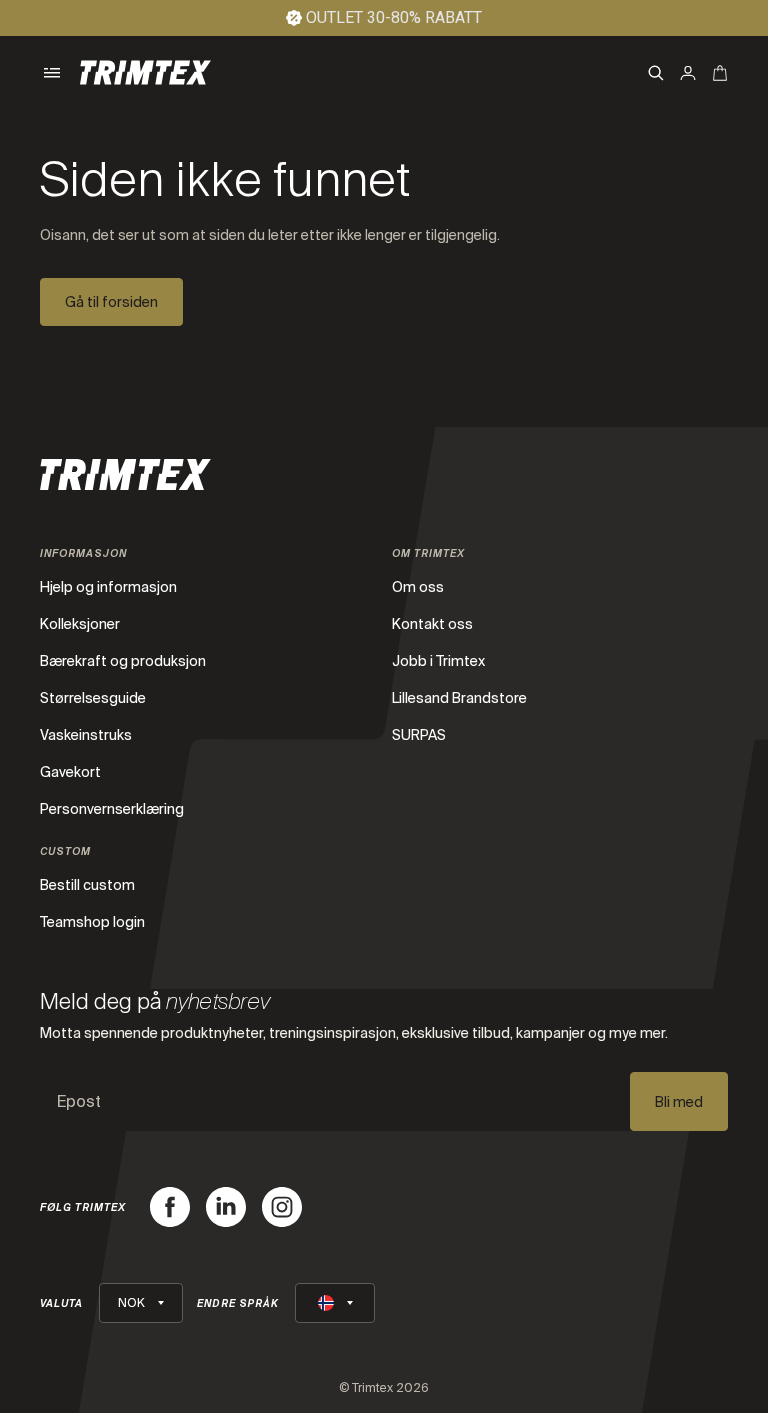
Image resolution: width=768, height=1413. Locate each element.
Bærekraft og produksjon (123, 661)
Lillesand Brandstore (459, 698)
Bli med (679, 1102)
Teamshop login (92, 922)
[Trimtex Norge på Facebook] (170, 1207)
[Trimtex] (145, 72)
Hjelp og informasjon (108, 587)
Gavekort (70, 772)
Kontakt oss (432, 624)
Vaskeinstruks (86, 735)
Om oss (418, 587)
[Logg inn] (688, 73)
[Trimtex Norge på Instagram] (282, 1207)
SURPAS (419, 735)
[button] (52, 73)
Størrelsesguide (93, 698)
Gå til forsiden (111, 302)
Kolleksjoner (80, 624)
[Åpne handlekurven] (720, 73)
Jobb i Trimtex (438, 661)
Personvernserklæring (112, 809)
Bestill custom (87, 885)
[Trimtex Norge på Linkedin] (226, 1207)
